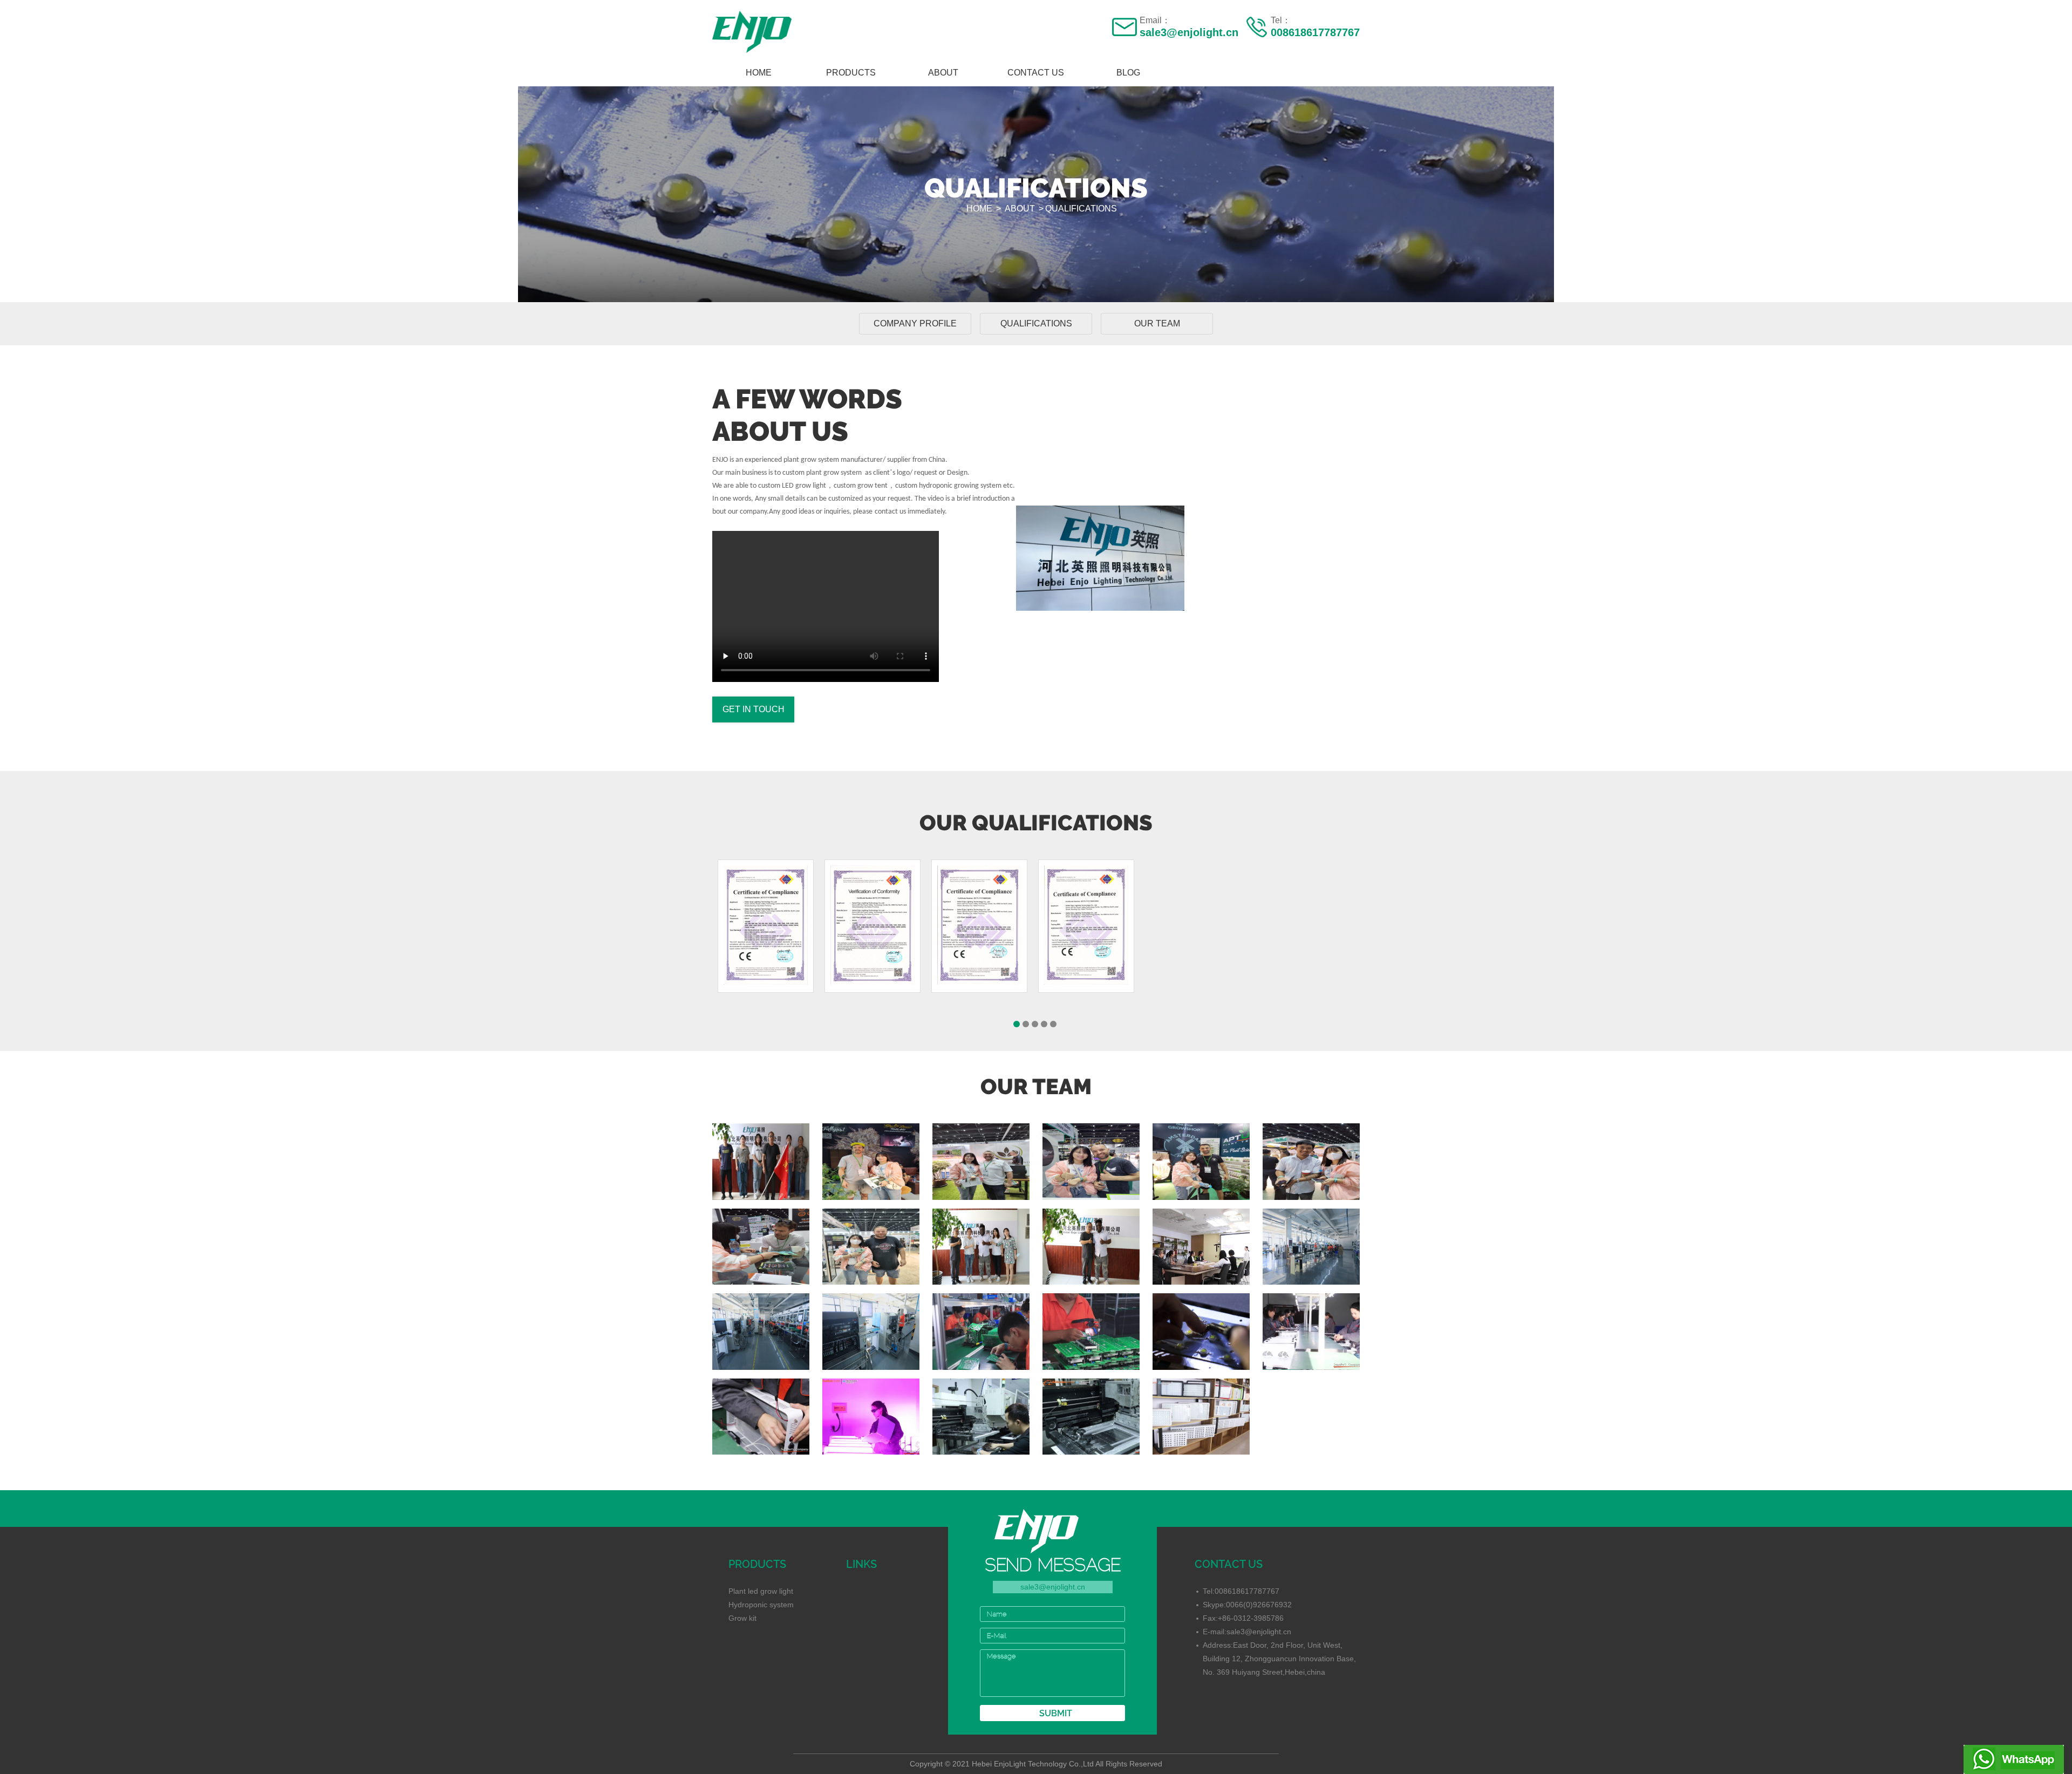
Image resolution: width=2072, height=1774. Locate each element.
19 (761, 1161)
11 (761, 1331)
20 (761, 1246)
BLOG (1128, 73)
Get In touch (754, 709)
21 (871, 1246)
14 (1311, 1246)
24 (1091, 1161)
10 (871, 1331)
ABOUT (943, 73)
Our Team (1201, 1246)
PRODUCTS (851, 73)
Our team (1157, 323)
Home (759, 73)
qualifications (1081, 209)
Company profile (915, 323)
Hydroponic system (761, 1605)
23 (1201, 1161)
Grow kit (742, 1618)
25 (981, 1161)
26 (871, 1161)
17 (1091, 1246)
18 (981, 1246)
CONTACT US (1036, 73)
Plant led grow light (761, 1591)
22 (1311, 1161)
